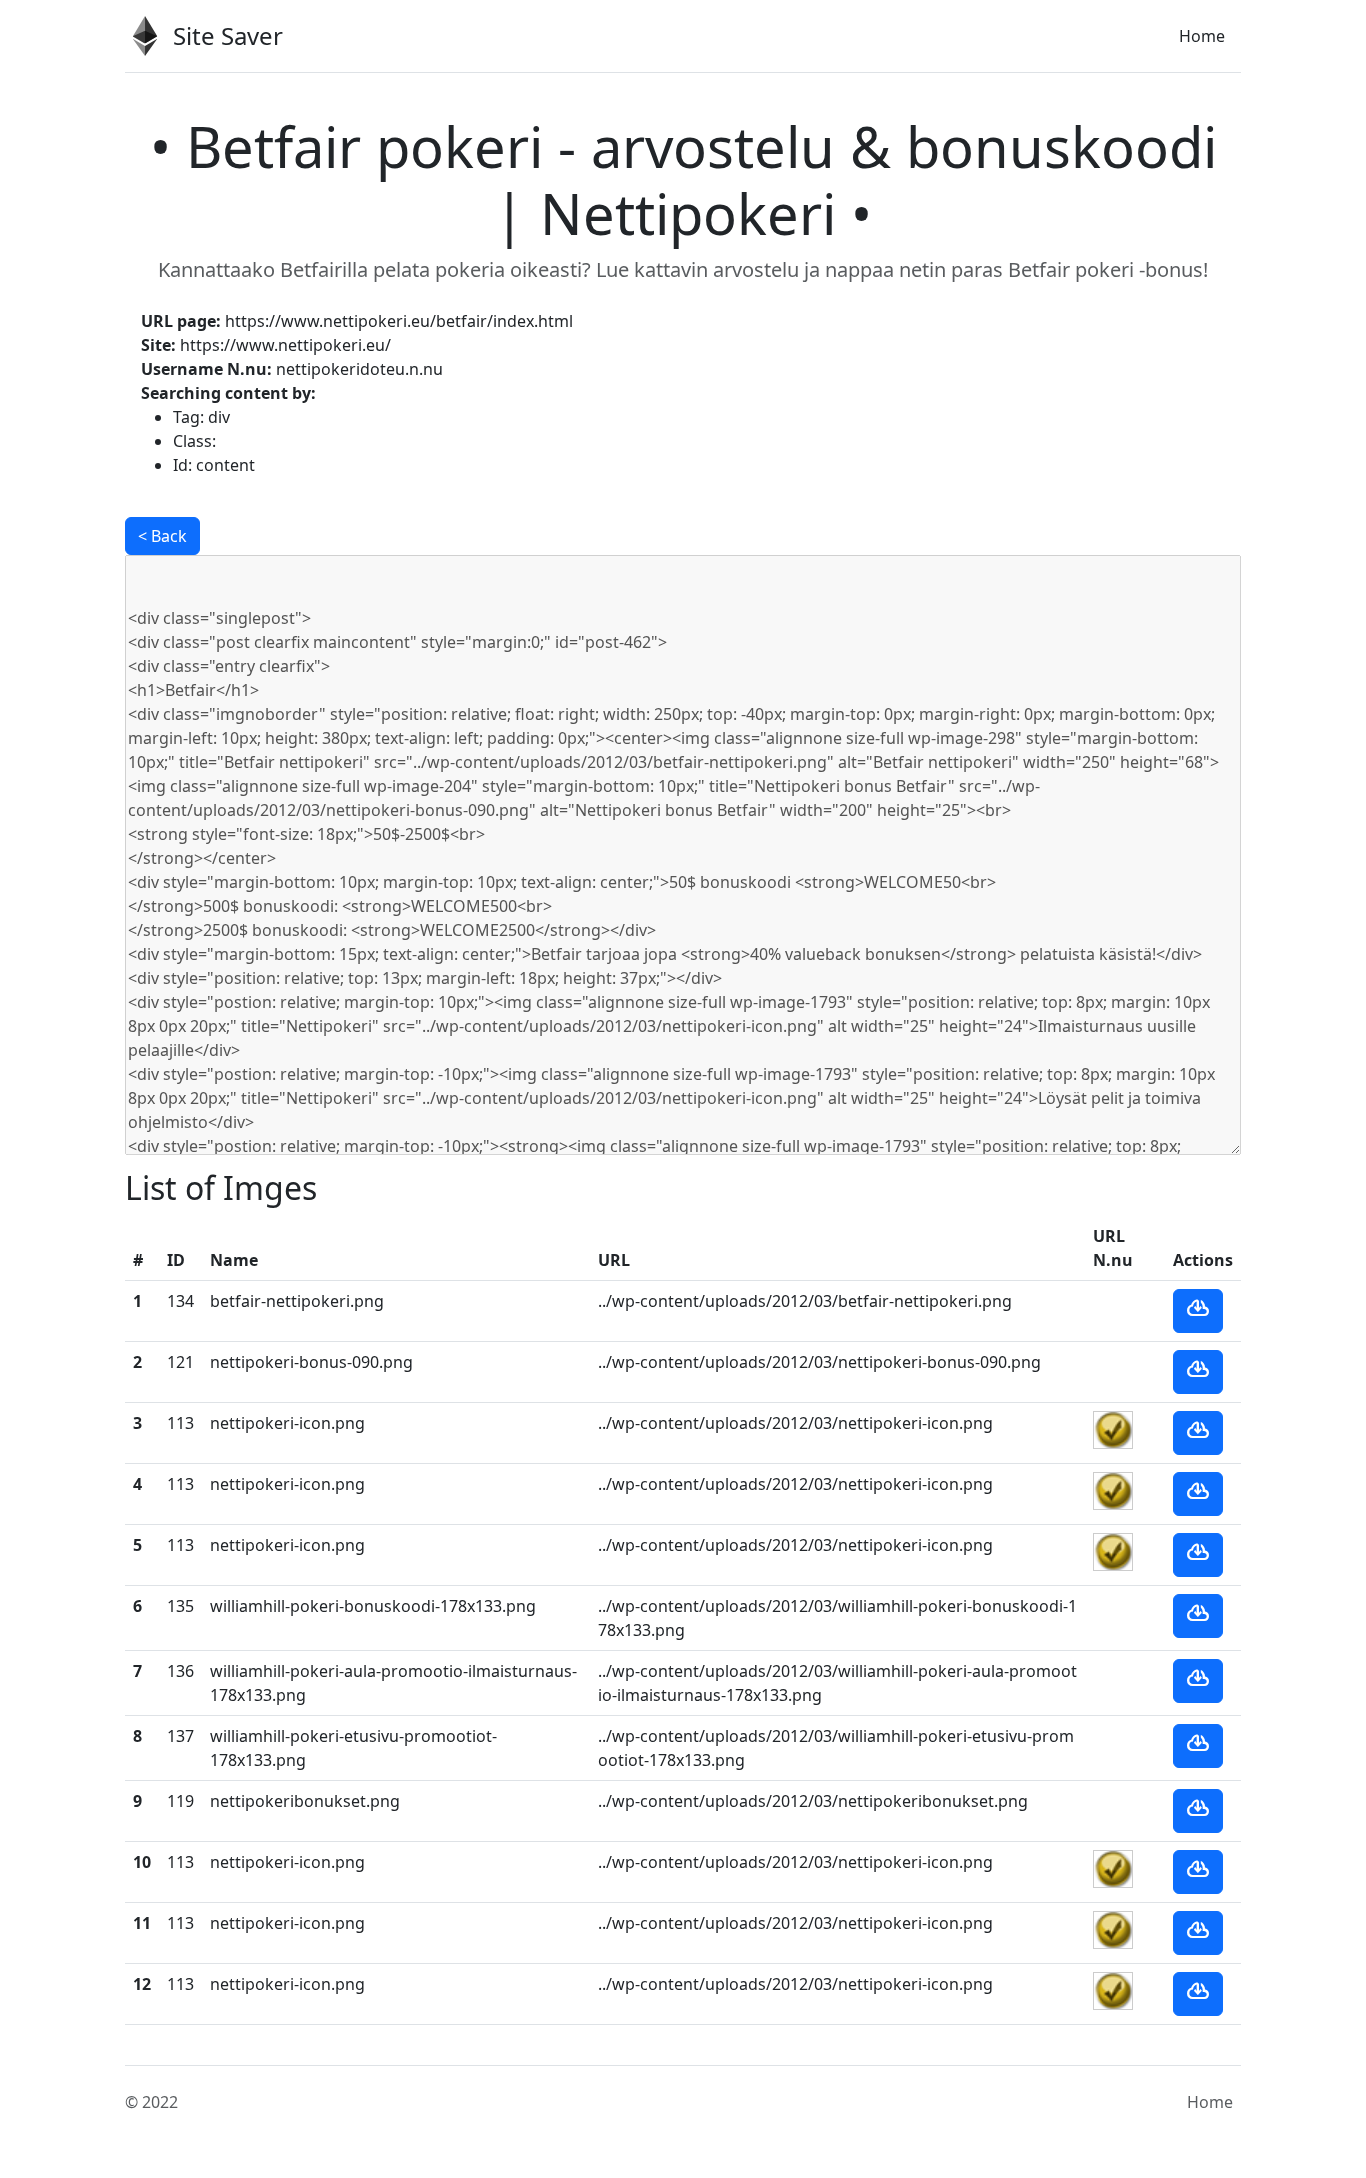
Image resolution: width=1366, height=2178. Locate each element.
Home (1202, 36)
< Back (162, 536)
